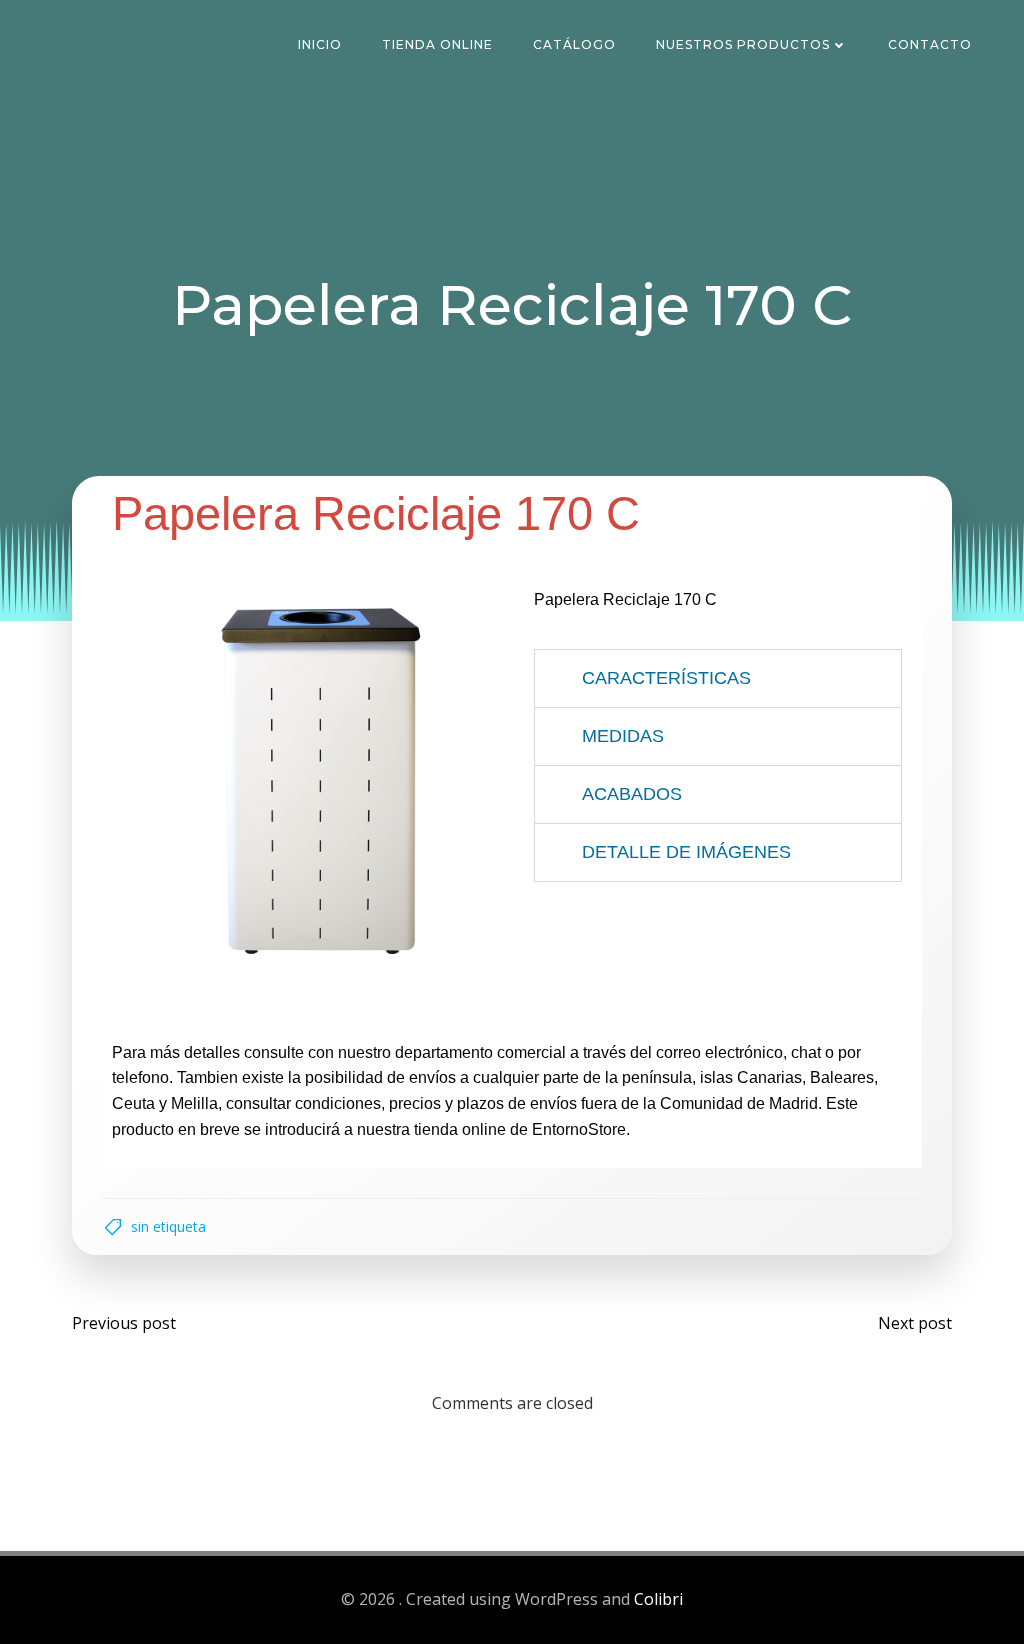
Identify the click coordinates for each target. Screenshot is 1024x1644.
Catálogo (574, 44)
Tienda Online (437, 44)
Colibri (658, 1599)
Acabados (632, 794)
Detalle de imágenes (686, 852)
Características (666, 678)
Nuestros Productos (743, 44)
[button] (718, 678)
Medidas (623, 736)
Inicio (320, 44)
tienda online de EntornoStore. (522, 1129)
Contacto (930, 44)
